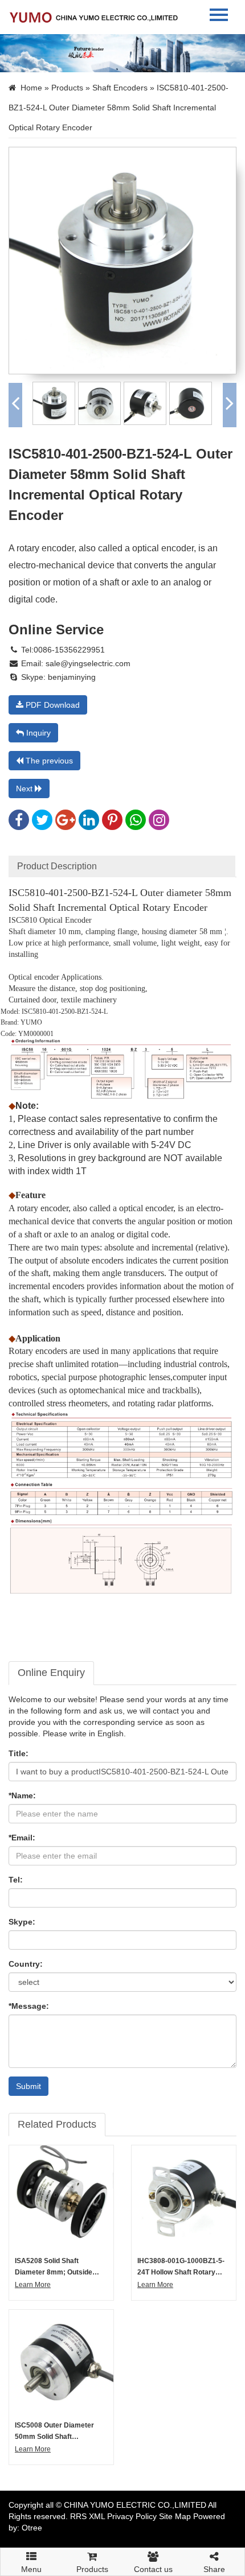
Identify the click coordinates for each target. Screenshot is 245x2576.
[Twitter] (42, 823)
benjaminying (71, 677)
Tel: (16, 1880)
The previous (48, 761)
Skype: (22, 1922)
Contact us (153, 2569)
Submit (28, 2086)
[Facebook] (19, 823)
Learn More (33, 2285)
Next (25, 789)
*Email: (22, 1838)
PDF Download (52, 705)
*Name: (22, 1795)
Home (31, 88)
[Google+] (66, 823)
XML (97, 2516)
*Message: (29, 2006)
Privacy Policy (132, 2516)
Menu (31, 2565)
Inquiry (37, 733)
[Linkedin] (89, 823)
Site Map (175, 2516)
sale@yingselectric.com (88, 663)
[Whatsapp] (136, 823)
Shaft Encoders (120, 88)
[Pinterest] (112, 823)
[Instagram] (159, 823)
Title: (19, 1753)
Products (67, 88)
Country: (26, 1964)
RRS (78, 2516)
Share (214, 2569)
